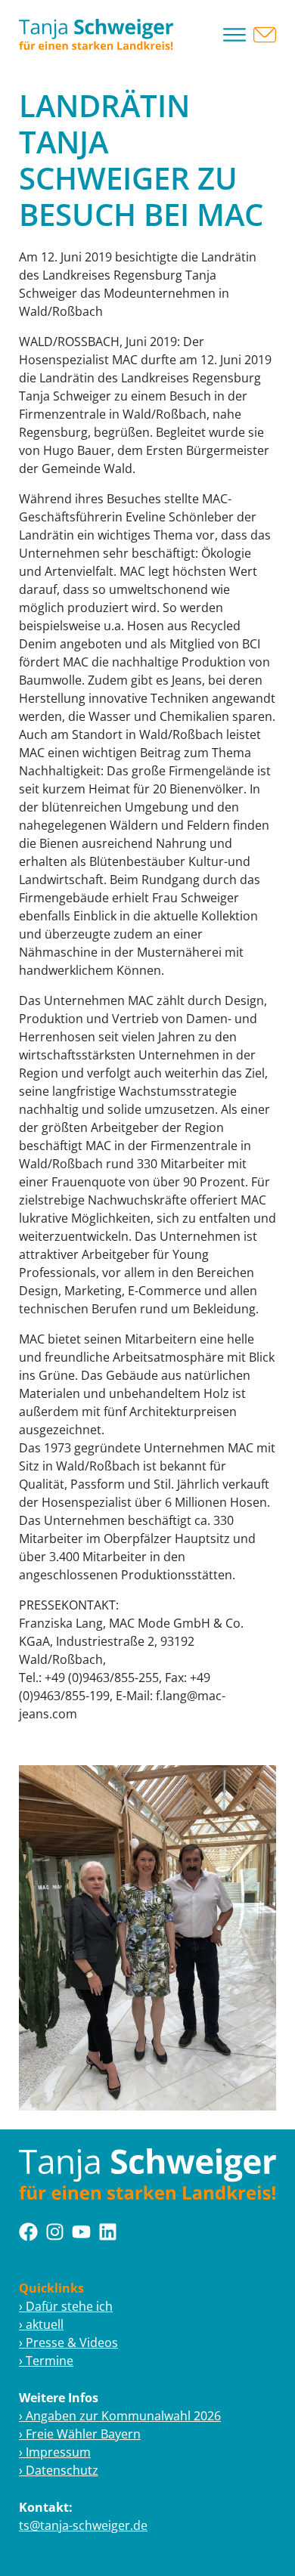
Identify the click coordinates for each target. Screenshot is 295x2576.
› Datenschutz (59, 2470)
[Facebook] (28, 2232)
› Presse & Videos (68, 2343)
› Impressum (55, 2452)
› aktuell (41, 2324)
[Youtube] (81, 2232)
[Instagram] (55, 2232)
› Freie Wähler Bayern (80, 2434)
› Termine (46, 2361)
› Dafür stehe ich (66, 2306)
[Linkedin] (108, 2232)
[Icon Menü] (234, 35)
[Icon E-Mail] (265, 35)
